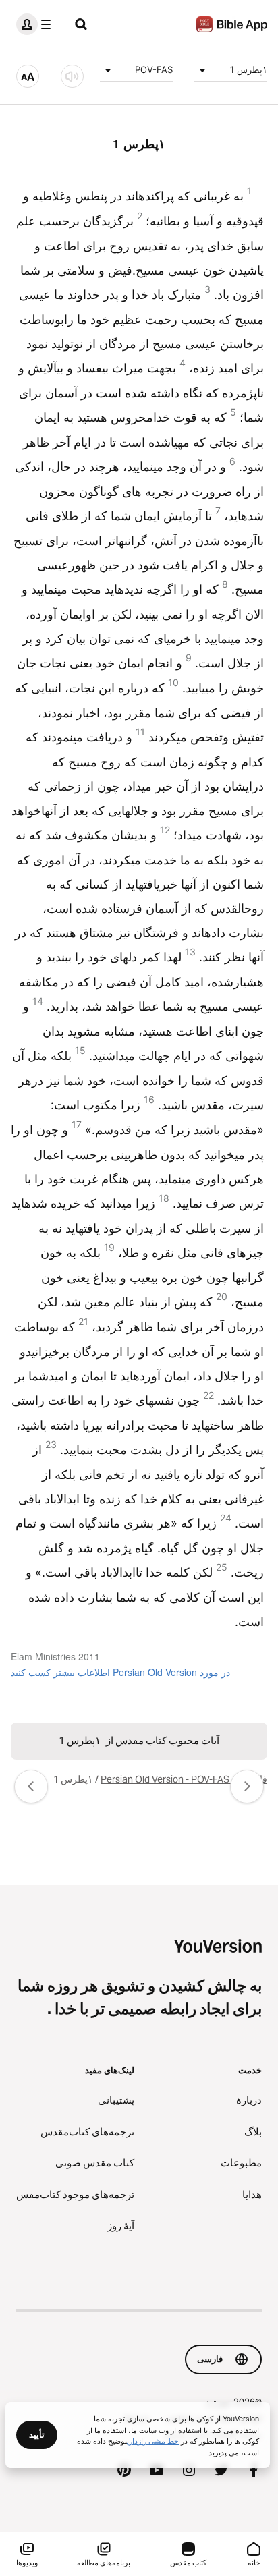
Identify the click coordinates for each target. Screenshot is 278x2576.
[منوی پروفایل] (36, 24)
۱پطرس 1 (249, 69)
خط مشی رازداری (153, 2440)
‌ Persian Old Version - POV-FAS (166, 1779)
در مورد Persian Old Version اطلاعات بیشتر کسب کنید (120, 1672)
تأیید (37, 2434)
